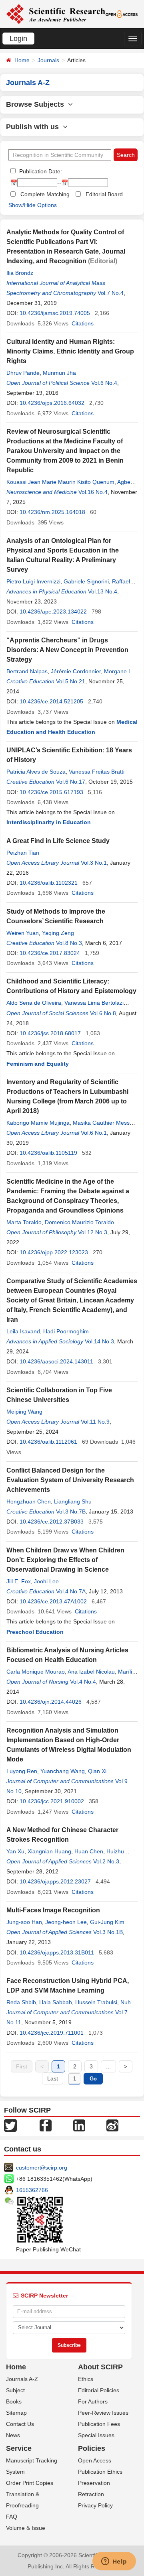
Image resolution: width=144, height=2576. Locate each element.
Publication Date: (40, 171)
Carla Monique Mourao (36, 1672)
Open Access (95, 2460)
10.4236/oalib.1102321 (49, 883)
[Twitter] (10, 2125)
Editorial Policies (99, 2390)
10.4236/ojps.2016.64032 (52, 403)
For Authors (93, 2401)
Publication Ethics (100, 2472)
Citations (83, 323)
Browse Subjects (37, 104)
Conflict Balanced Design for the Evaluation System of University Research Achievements (70, 1480)
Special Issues (96, 2435)
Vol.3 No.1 (94, 863)
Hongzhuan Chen (29, 1501)
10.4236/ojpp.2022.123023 (54, 1252)
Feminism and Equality (38, 1064)
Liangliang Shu (73, 1501)
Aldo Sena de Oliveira (34, 1003)
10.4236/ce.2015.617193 (51, 792)
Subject (15, 2390)
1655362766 (32, 2190)
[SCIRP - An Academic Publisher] (56, 14)
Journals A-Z (22, 2379)
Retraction (91, 2494)
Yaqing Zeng (58, 933)
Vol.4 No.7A (71, 1591)
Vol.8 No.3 (69, 943)
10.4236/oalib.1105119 (48, 1153)
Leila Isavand (23, 1331)
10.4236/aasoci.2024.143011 (56, 1361)
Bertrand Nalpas (27, 671)
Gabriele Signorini (86, 581)
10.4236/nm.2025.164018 (52, 512)
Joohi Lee (46, 1581)
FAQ (12, 2517)
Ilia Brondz (20, 273)
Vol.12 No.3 (93, 1232)
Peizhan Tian (23, 853)
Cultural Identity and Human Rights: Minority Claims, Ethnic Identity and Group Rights (70, 351)
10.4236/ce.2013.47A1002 (53, 1601)
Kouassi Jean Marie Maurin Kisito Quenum (60, 482)
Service (19, 2448)
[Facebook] (46, 2125)
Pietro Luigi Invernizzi (33, 581)
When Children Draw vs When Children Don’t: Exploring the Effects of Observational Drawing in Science (65, 1560)
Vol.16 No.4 (93, 492)
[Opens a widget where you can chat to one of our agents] (114, 2562)
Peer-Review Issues (103, 2413)
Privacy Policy (95, 2505)
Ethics (86, 2379)
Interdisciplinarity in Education (49, 822)
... (108, 2066)
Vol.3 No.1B (108, 1932)
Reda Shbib (21, 2002)
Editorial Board (104, 194)
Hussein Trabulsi (96, 2002)
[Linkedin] (79, 2125)
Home (22, 60)
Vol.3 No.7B (71, 1511)
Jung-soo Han (24, 1922)
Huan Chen (89, 1851)
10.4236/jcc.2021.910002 (52, 1801)
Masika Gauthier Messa (103, 1123)
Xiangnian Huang (49, 1851)
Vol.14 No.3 (99, 1341)
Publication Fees (99, 2424)
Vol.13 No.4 (103, 591)
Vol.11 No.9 (95, 1422)
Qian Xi (97, 1771)
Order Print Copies (30, 2483)
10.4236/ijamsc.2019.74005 (55, 313)
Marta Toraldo (24, 1222)
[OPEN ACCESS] (122, 14)
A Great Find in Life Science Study (58, 841)
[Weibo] (112, 2125)
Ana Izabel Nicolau (91, 1672)
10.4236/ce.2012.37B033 (52, 1522)
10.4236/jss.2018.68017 (50, 1033)
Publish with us (34, 127)
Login (18, 39)
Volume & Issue (26, 2528)
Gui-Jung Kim (107, 1922)
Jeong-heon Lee (66, 1922)
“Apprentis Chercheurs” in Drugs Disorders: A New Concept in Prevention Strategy (67, 650)
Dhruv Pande (23, 373)
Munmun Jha (59, 373)
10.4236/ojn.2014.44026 (51, 1702)
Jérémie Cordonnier (76, 671)
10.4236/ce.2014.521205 (51, 701)
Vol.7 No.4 (111, 293)
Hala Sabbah (56, 2002)
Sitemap (16, 2413)
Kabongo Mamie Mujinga (38, 1123)
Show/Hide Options (33, 205)
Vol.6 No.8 (103, 1013)
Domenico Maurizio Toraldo (79, 1222)
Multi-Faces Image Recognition (53, 1910)
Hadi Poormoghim (66, 1331)
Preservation (94, 2483)
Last (53, 2078)
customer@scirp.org (42, 2168)
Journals (48, 60)
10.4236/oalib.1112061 (48, 1442)
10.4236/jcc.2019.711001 (52, 2033)
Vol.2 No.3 (106, 1861)
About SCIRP (100, 2367)
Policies (92, 2448)
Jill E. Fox (19, 1581)
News (13, 2435)
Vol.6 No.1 (94, 1133)
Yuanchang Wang (63, 1771)
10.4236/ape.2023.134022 (53, 611)
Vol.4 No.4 (83, 1682)
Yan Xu (15, 1851)
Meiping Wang (24, 1412)
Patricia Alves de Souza (36, 772)
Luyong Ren (22, 1771)
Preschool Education (35, 1632)
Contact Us (20, 2424)
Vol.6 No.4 (104, 383)
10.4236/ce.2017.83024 (50, 953)
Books (14, 2401)
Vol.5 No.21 (71, 681)
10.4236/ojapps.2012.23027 (55, 1881)
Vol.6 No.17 (71, 782)
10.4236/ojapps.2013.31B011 (57, 1952)
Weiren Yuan (23, 933)
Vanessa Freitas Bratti (97, 772)
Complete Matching (45, 194)
